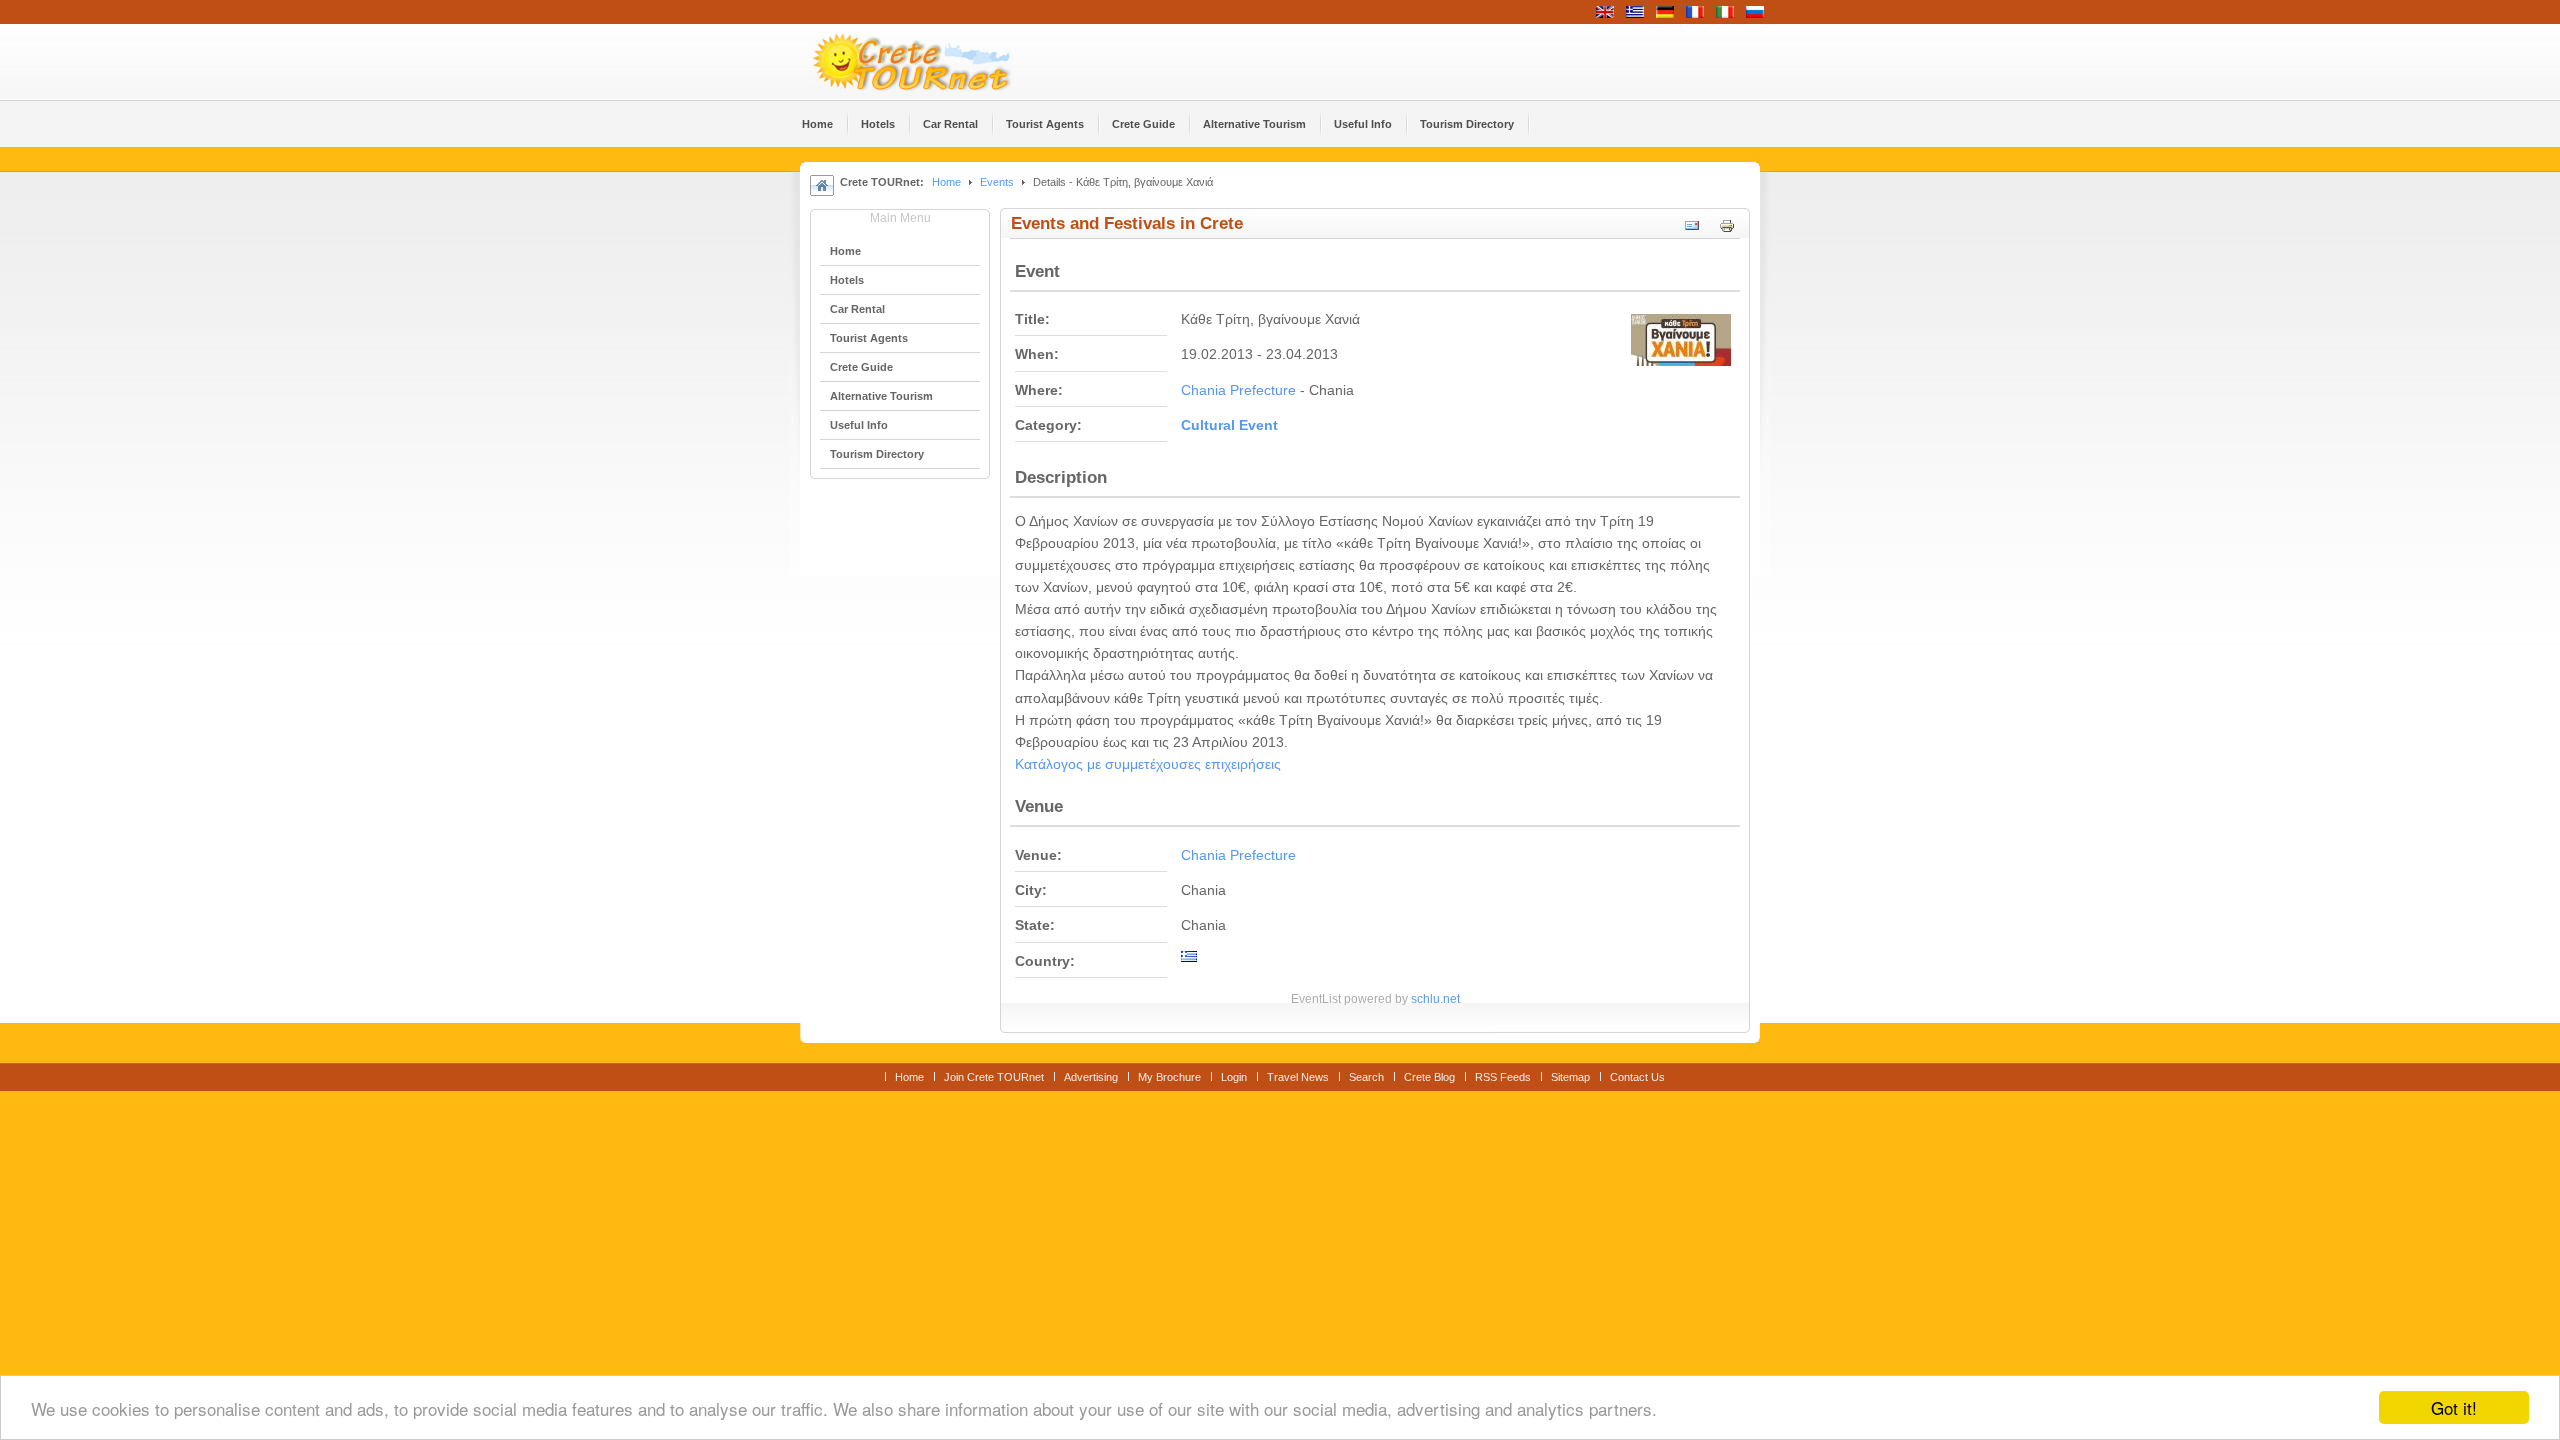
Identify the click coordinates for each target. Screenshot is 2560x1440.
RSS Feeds (1503, 1077)
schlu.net (1435, 999)
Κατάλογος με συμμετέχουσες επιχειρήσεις (1148, 764)
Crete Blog (1429, 1077)
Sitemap (1570, 1077)
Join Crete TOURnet (994, 1077)
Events (997, 182)
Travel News (1298, 1077)
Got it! (2454, 1407)
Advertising (1091, 1077)
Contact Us (1637, 1077)
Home (946, 182)
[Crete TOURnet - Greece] (935, 62)
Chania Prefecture (1238, 390)
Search (1366, 1077)
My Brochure (1169, 1077)
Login (1234, 1077)
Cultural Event (1229, 425)
